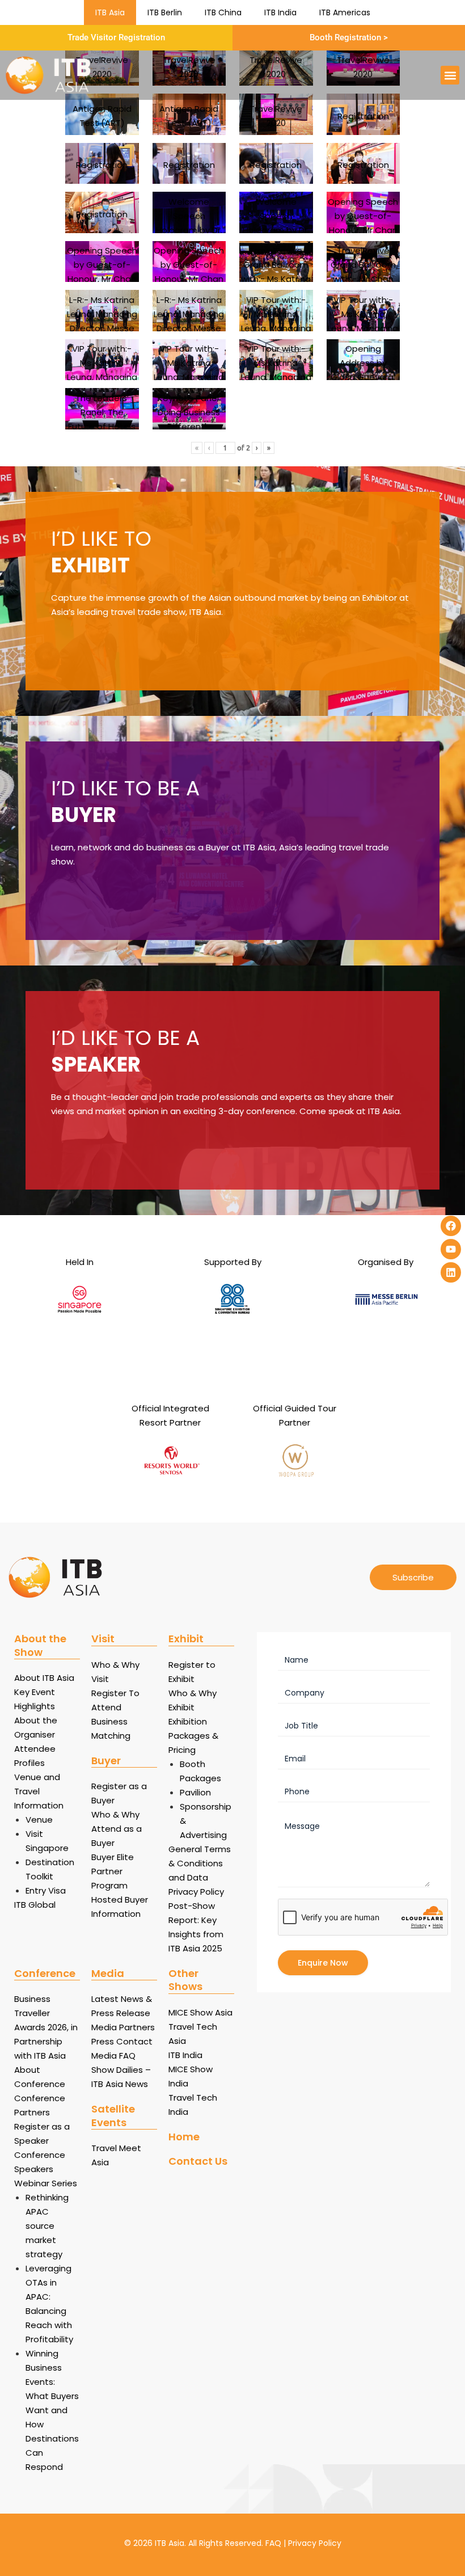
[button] (450, 75)
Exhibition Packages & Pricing (193, 1736)
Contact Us (198, 2161)
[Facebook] (451, 1226)
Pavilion (195, 1792)
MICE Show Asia (200, 2012)
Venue (39, 1820)
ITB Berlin (165, 12)
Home (184, 2137)
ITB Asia (110, 12)
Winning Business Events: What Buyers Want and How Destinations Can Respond (52, 2410)
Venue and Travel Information (39, 1791)
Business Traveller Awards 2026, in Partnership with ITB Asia (46, 2027)
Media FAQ (113, 2056)
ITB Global (35, 1905)
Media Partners (123, 2027)
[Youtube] (451, 1249)
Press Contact (122, 2041)
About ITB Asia (44, 1678)
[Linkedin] (451, 1272)
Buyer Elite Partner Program (113, 1871)
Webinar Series (46, 2183)
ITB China (223, 12)
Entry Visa (46, 1890)
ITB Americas (345, 12)
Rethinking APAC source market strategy (47, 2226)
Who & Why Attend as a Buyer (117, 1829)
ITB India (280, 12)
